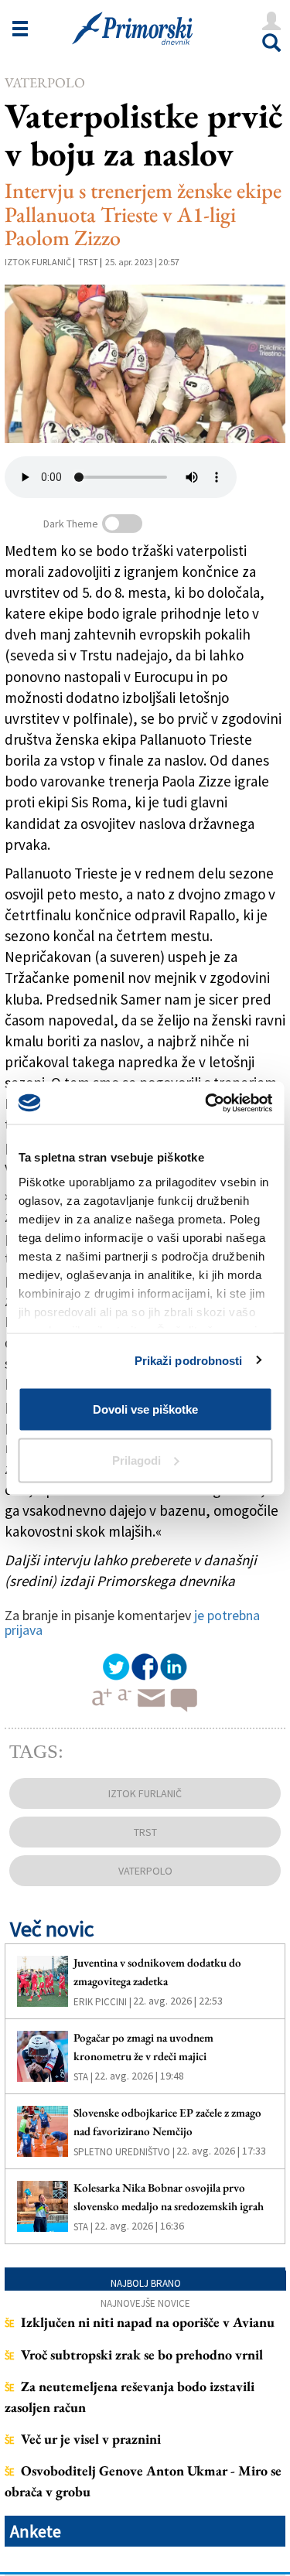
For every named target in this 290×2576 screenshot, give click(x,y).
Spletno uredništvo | (124, 2152)
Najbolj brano (146, 2283)
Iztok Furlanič (38, 262)
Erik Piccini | (102, 2002)
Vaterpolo (45, 82)
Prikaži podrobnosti (189, 1360)
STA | (83, 2077)
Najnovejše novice (145, 2303)
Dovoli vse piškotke (145, 1409)
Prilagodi (136, 1460)
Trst (88, 262)
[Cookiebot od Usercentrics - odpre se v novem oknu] (206, 1103)
